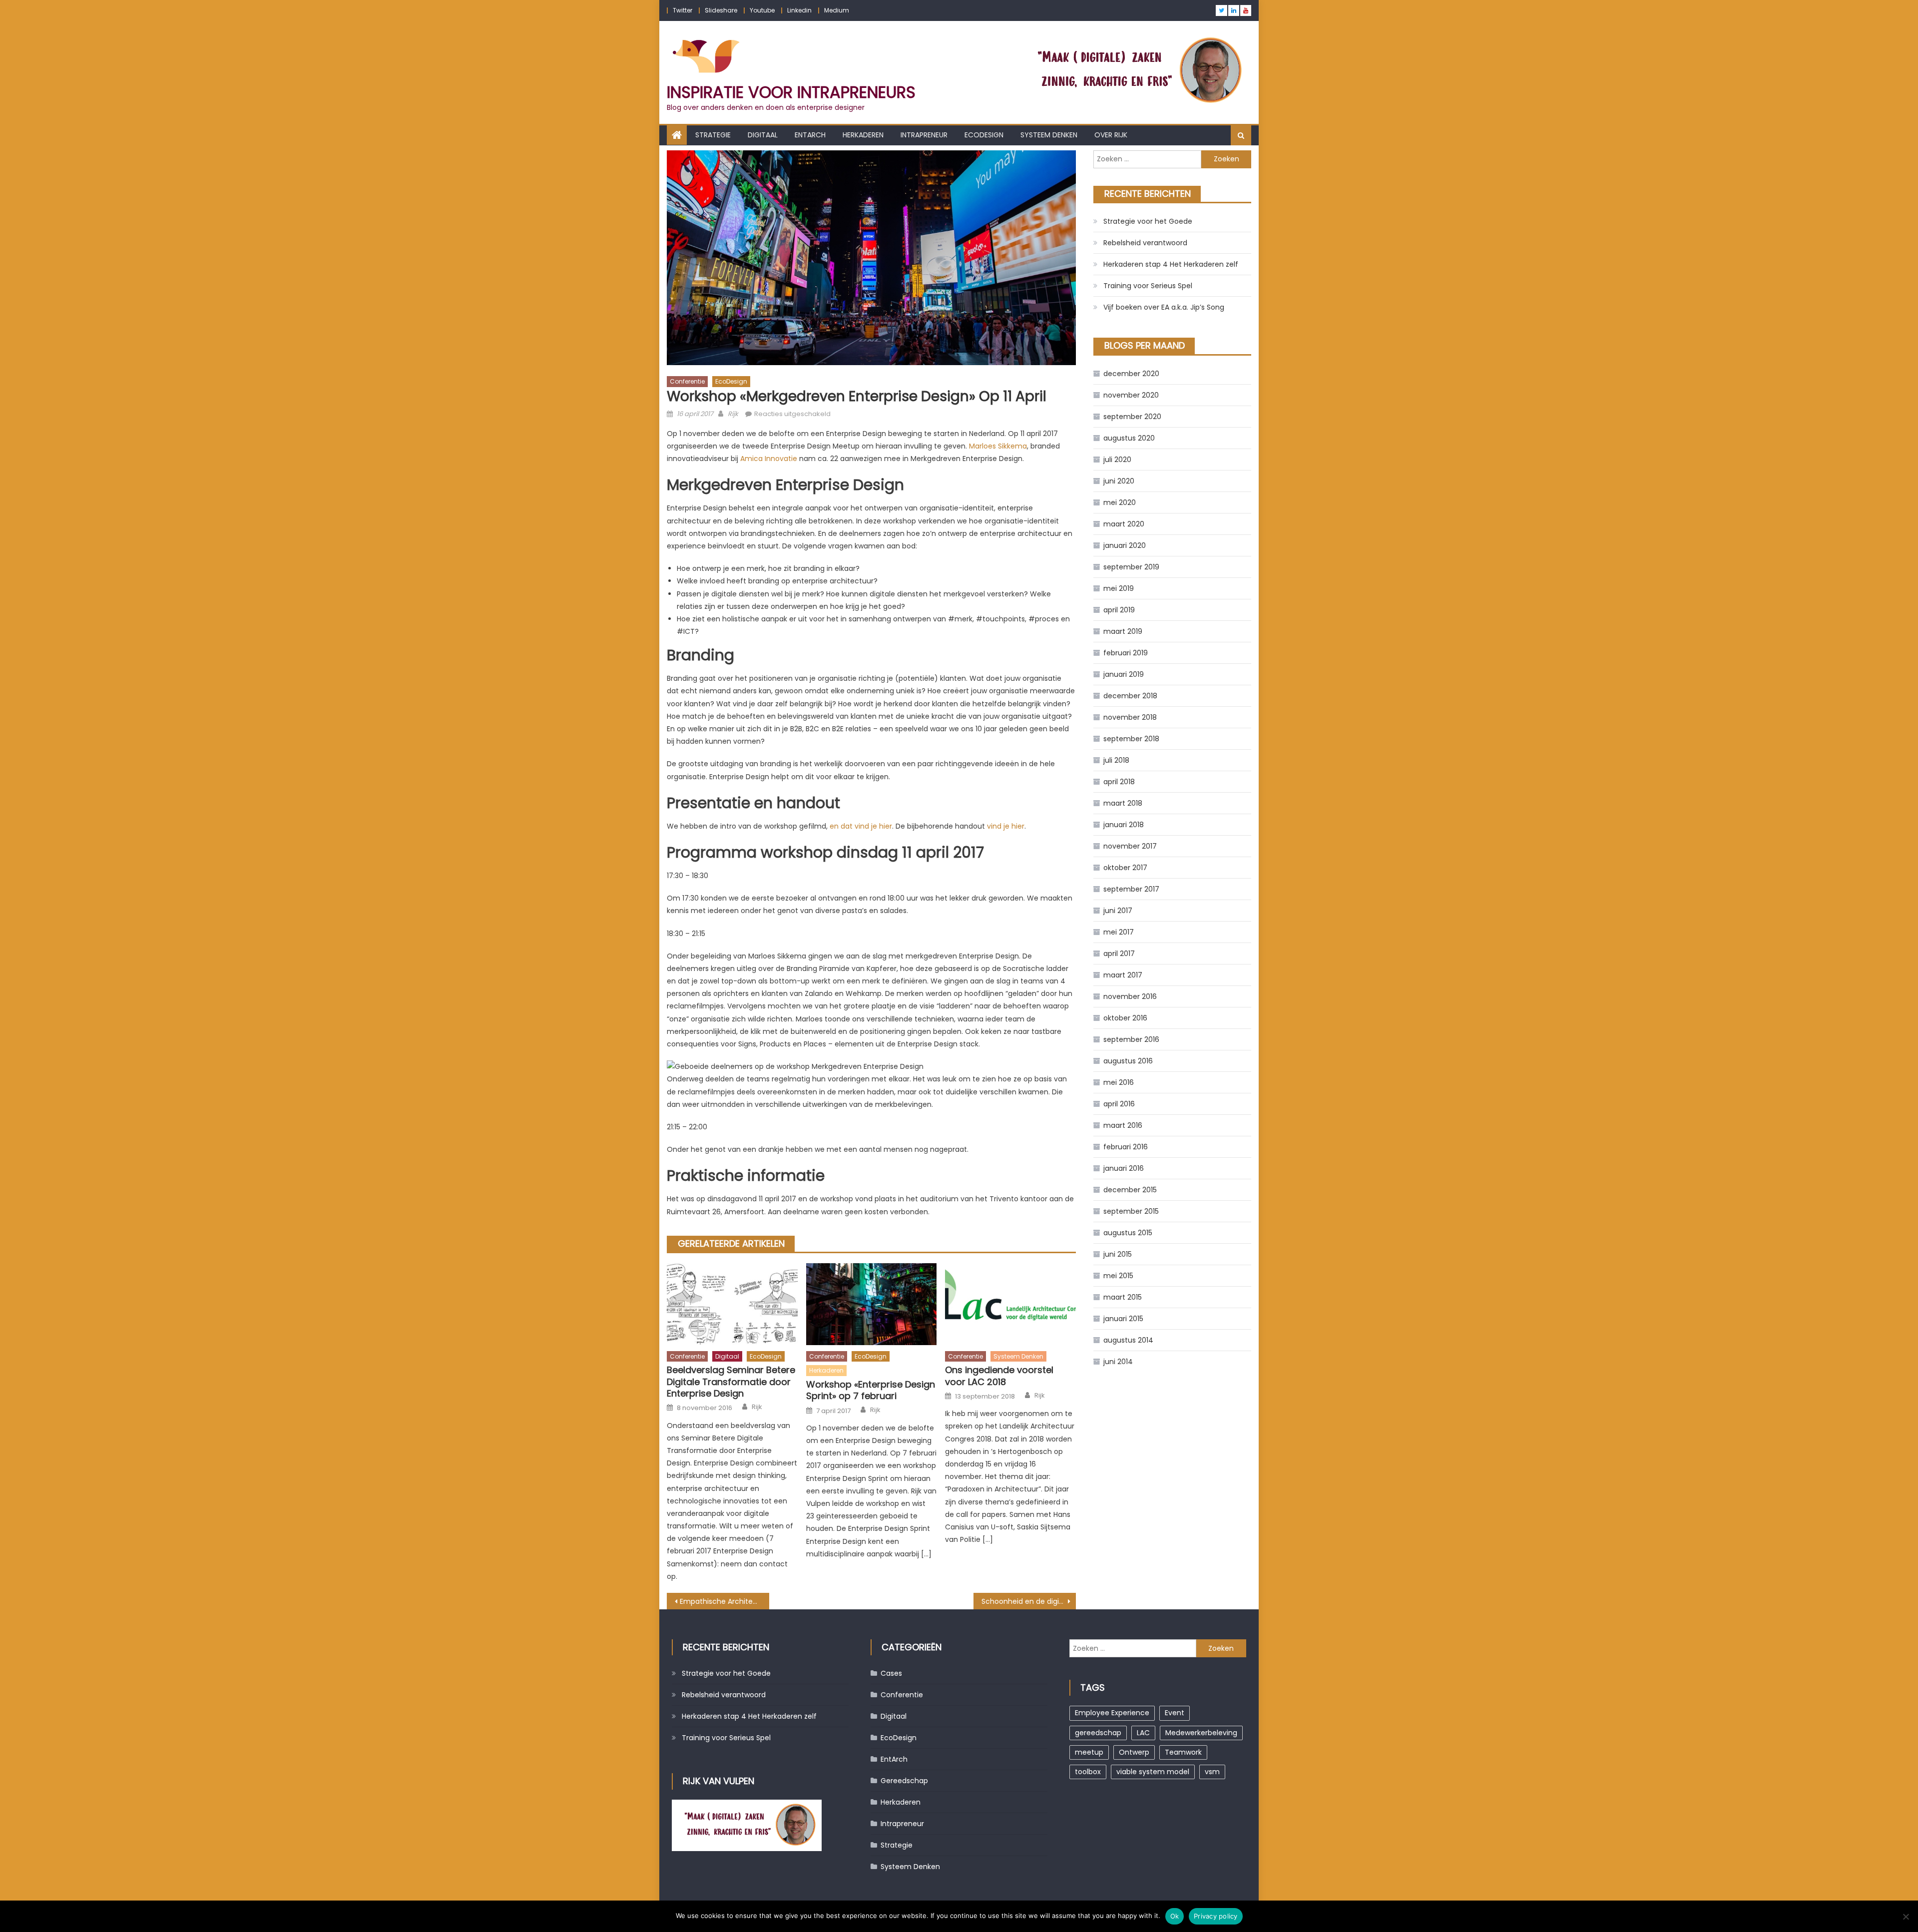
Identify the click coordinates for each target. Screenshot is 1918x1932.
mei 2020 (1120, 502)
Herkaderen (863, 135)
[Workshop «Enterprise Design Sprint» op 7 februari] (872, 1304)
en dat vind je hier (861, 826)
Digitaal (763, 135)
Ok (1175, 1916)
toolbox (1088, 1772)
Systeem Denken (1049, 135)
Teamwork (1183, 1752)
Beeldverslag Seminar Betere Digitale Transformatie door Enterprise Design (731, 1382)
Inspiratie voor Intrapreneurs (791, 92)
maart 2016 (1123, 1125)
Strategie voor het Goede (1148, 221)
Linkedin (799, 10)
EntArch (810, 135)
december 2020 (1131, 374)
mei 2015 (1118, 1276)
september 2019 (1131, 567)
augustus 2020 (1129, 438)
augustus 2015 (1128, 1233)
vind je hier (1006, 826)
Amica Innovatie (769, 459)
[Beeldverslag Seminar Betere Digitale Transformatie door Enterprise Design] (732, 1304)
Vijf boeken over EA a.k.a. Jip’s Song (1164, 307)
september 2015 (1131, 1211)
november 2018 (1130, 717)
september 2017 (1131, 889)
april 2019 (1119, 610)
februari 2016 (1126, 1147)
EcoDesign (984, 135)
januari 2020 (1125, 545)
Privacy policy (1216, 1916)
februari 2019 (1126, 653)
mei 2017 (1119, 932)
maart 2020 (1124, 524)
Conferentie (687, 381)
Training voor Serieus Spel (1148, 286)
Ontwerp (1134, 1752)
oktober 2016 (1125, 1018)
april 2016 (1119, 1104)
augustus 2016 (1128, 1061)
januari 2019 (1124, 674)
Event (1175, 1713)
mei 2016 (1119, 1082)
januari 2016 (1124, 1168)
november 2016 (1130, 996)
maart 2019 (1123, 631)
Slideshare (721, 10)
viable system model (1153, 1772)
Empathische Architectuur (724, 1601)
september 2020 (1132, 417)
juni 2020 (1119, 481)
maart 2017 (1123, 975)
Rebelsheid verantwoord (1145, 243)
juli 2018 (1116, 760)
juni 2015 (1118, 1254)
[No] (1906, 1917)
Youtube (762, 10)
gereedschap (1098, 1733)
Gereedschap (904, 1781)
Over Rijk (1111, 135)
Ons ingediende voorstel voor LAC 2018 (999, 1376)
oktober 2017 (1125, 868)
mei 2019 (1119, 588)
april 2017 (1119, 954)
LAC (1143, 1733)
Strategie (713, 135)
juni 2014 (1118, 1362)
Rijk (733, 414)
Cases (891, 1673)
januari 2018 (1124, 825)
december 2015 (1130, 1190)
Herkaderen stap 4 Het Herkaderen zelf (1171, 264)
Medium (837, 10)
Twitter (683, 10)
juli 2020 (1117, 460)
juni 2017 (1118, 911)
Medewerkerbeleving (1201, 1733)
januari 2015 (1123, 1319)
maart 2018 (1123, 803)
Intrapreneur (924, 135)
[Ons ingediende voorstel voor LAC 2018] (1010, 1304)
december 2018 (1130, 696)
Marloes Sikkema (998, 446)
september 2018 (1131, 739)
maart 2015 (1123, 1297)
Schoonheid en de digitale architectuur (1029, 1601)
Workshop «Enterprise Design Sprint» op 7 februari (871, 1390)
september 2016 (1131, 1039)
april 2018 (1119, 782)
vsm (1212, 1772)
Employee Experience (1112, 1713)
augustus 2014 (1128, 1340)
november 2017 (1130, 846)
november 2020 (1131, 395)
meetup (1089, 1752)
